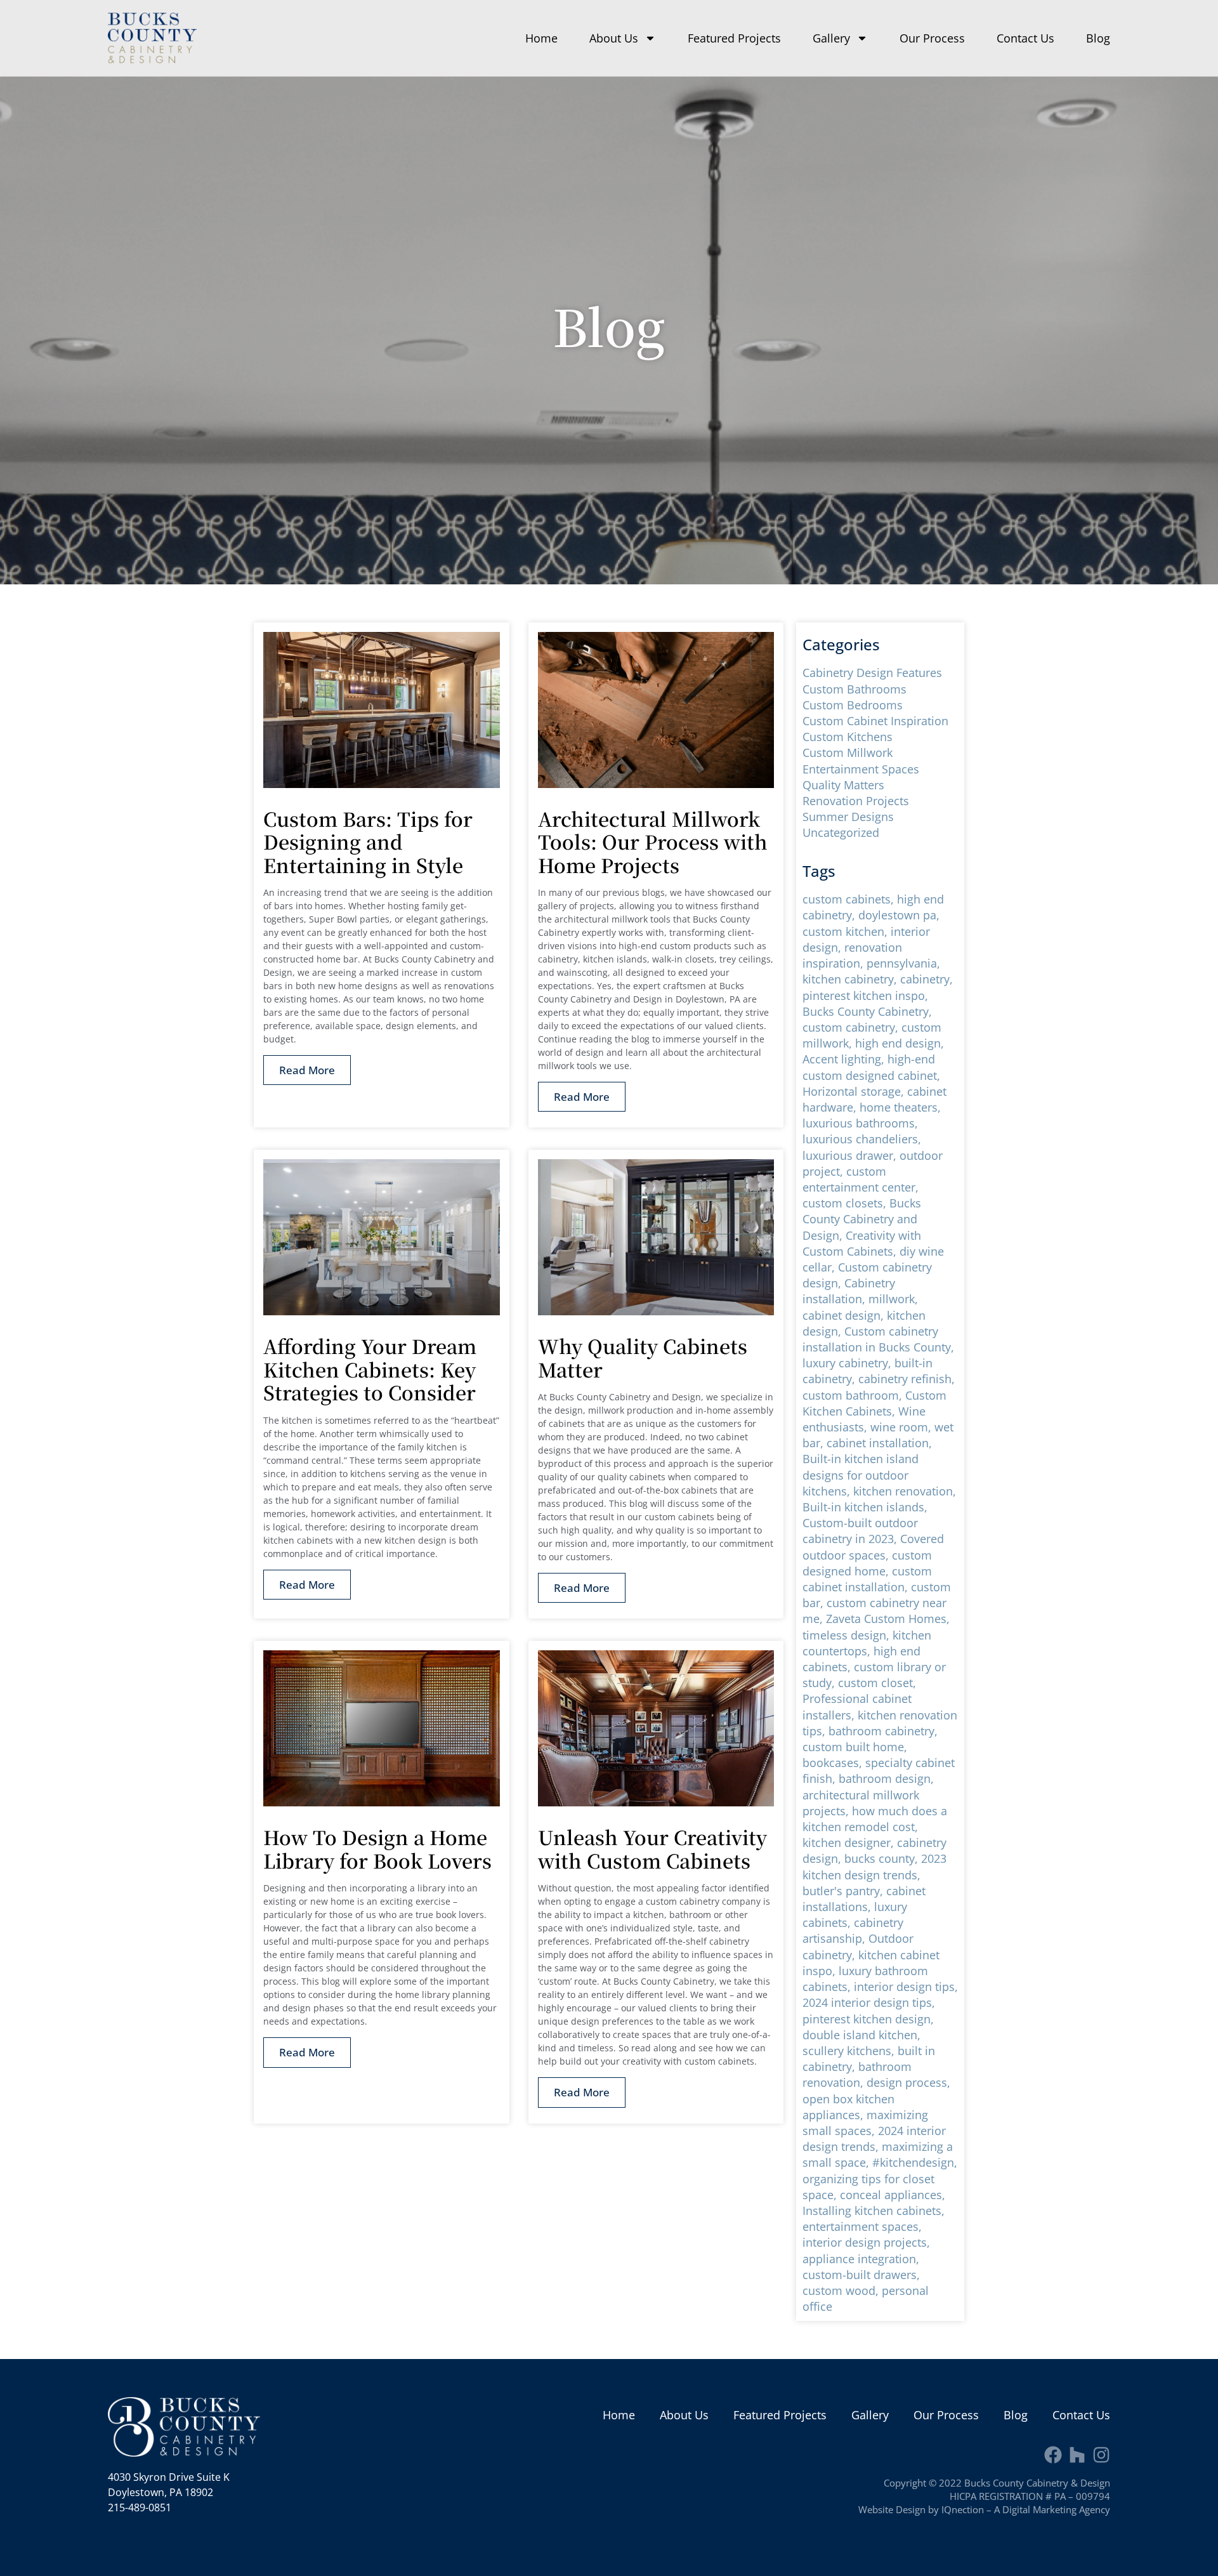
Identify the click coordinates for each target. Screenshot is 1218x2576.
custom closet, (877, 1683)
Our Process (932, 38)
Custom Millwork (848, 752)
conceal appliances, (893, 2195)
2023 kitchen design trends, (874, 1866)
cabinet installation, (879, 1443)
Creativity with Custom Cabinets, (862, 1243)
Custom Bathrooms (855, 689)
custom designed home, (867, 1563)
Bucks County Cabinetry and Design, (862, 1219)
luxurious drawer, (851, 1155)
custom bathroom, (854, 1395)
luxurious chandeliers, (862, 1139)
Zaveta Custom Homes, (888, 1619)
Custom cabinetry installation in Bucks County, (878, 1339)
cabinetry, (927, 979)
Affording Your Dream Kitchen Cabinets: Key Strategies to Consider (370, 1369)
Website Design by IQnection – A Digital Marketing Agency (984, 2509)
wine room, (902, 1427)
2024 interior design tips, (869, 2002)
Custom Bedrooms (853, 705)
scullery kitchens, (850, 2051)
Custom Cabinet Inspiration (875, 721)
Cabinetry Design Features (872, 673)
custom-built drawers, (861, 2275)
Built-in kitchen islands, (865, 1507)
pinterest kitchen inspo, (865, 996)
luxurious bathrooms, (860, 1123)
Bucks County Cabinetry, (867, 1011)
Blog (1098, 38)
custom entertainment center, (861, 1179)
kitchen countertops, (867, 1643)
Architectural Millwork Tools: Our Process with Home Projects (653, 842)
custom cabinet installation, (867, 1579)
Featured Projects (734, 38)
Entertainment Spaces (861, 769)
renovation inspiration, (852, 955)
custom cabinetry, (852, 1027)
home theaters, (900, 1107)
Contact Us (1025, 38)
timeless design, (848, 1635)
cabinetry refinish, (907, 1379)
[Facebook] (1053, 2455)
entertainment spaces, (862, 2226)
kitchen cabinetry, (851, 979)
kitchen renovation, (905, 1491)
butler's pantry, (844, 1891)
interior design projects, (866, 2242)
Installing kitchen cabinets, (874, 2211)
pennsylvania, (903, 963)
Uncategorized (841, 832)
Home (541, 38)
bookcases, (834, 1763)
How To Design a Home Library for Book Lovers (377, 1849)
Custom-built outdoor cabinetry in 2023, (860, 1531)
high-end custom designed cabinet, (871, 1067)
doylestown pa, (899, 915)
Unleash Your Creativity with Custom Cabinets (652, 1849)
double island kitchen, (861, 2035)
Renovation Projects (856, 801)
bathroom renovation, (857, 2074)
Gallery (831, 38)
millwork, (893, 1299)
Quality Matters (843, 785)
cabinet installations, (864, 1899)
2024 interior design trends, (874, 2139)
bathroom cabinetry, (883, 1731)
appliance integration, (861, 2259)
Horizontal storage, (855, 1091)
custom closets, (846, 1203)
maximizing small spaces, (865, 2123)
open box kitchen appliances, (848, 2107)
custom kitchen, (847, 931)
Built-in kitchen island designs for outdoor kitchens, (861, 1475)
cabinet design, (845, 1315)
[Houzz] (1077, 2455)
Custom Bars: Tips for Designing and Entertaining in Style (368, 842)
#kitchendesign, (915, 2162)
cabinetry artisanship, (853, 1930)
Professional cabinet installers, (857, 1706)
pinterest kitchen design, (868, 2019)
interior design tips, (906, 1987)
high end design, (900, 1043)
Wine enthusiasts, (864, 1419)
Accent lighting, (845, 1059)
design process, (908, 2082)
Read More (307, 1070)
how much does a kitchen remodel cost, (875, 1819)
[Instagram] (1101, 2455)
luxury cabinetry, (848, 1363)
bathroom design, (886, 1778)
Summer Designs (848, 817)
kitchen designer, (850, 1843)
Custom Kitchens (848, 737)
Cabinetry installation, (849, 1291)
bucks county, (883, 1858)
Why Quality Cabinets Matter (643, 1357)
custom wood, (842, 2290)
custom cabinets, (850, 899)
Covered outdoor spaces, (873, 1547)
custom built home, (855, 1747)
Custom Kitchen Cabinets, (874, 1403)
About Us (614, 38)
